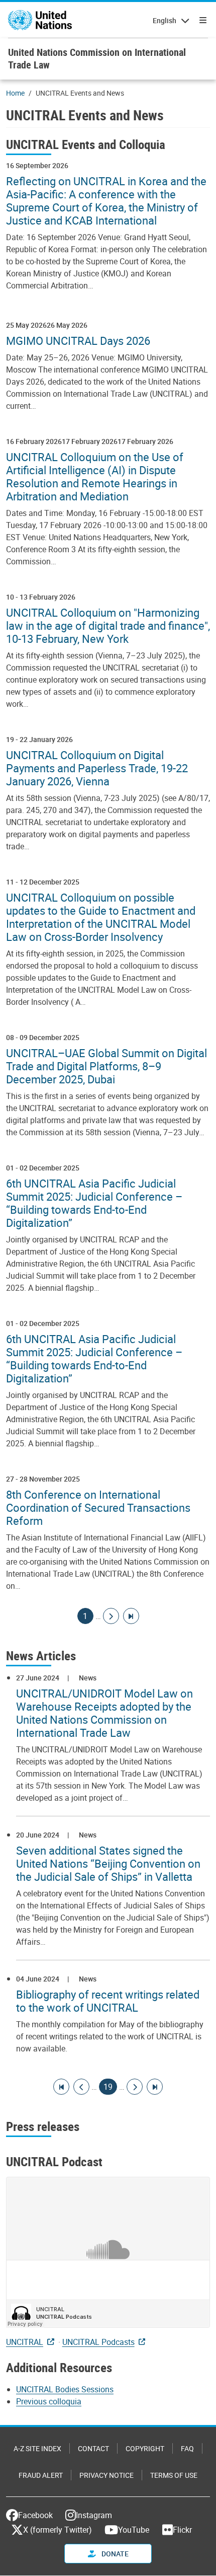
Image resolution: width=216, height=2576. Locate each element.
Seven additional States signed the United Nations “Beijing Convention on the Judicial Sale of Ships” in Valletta (108, 1864)
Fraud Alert (41, 2475)
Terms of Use (174, 2475)
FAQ (187, 2448)
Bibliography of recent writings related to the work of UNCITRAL (108, 2001)
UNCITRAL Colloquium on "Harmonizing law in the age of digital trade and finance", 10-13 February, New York (108, 626)
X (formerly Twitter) (58, 2530)
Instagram (94, 2515)
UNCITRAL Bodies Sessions (65, 2389)
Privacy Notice (106, 2475)
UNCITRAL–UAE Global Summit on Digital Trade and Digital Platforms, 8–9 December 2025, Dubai (106, 1066)
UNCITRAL (25, 2342)
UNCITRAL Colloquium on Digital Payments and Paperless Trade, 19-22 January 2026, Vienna (97, 768)
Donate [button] (114, 2554)
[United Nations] (40, 20)
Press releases (43, 2126)
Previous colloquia (49, 2401)
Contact (93, 2448)
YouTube (134, 2530)
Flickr (182, 2530)
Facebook (35, 2515)
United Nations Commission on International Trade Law (97, 58)
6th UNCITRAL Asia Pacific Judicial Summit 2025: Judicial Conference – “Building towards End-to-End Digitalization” (94, 1203)
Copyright (145, 2448)
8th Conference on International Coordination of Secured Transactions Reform (98, 1508)
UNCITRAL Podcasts (98, 2342)
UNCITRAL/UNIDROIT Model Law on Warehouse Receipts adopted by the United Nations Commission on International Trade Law (104, 1713)
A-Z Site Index (37, 2448)
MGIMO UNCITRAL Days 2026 (78, 341)
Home (15, 93)
